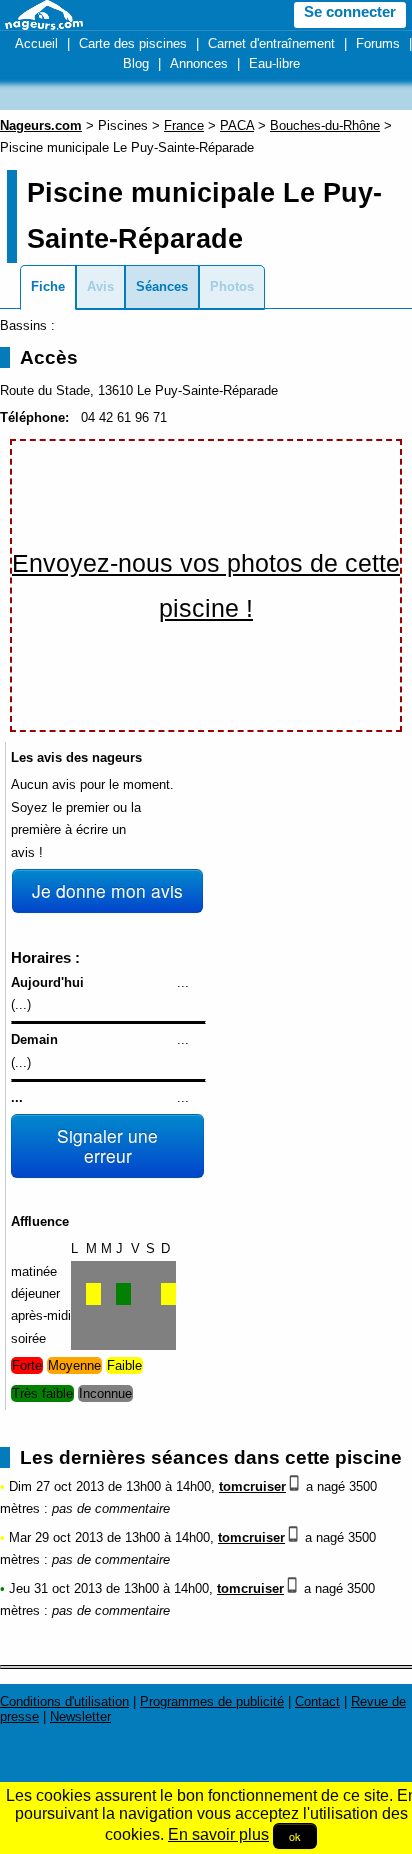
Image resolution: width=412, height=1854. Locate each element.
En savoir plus (218, 1834)
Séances (162, 286)
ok (295, 1836)
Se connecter (350, 12)
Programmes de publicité (212, 1701)
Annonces (199, 63)
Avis (100, 286)
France (184, 125)
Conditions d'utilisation (64, 1701)
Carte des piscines (133, 43)
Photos (232, 286)
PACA (237, 125)
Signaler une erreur (107, 1145)
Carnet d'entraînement (271, 43)
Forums (378, 43)
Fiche (48, 286)
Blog (136, 63)
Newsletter (80, 1716)
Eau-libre (274, 63)
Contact (317, 1701)
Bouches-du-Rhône (325, 125)
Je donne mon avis (107, 890)
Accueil (36, 43)
